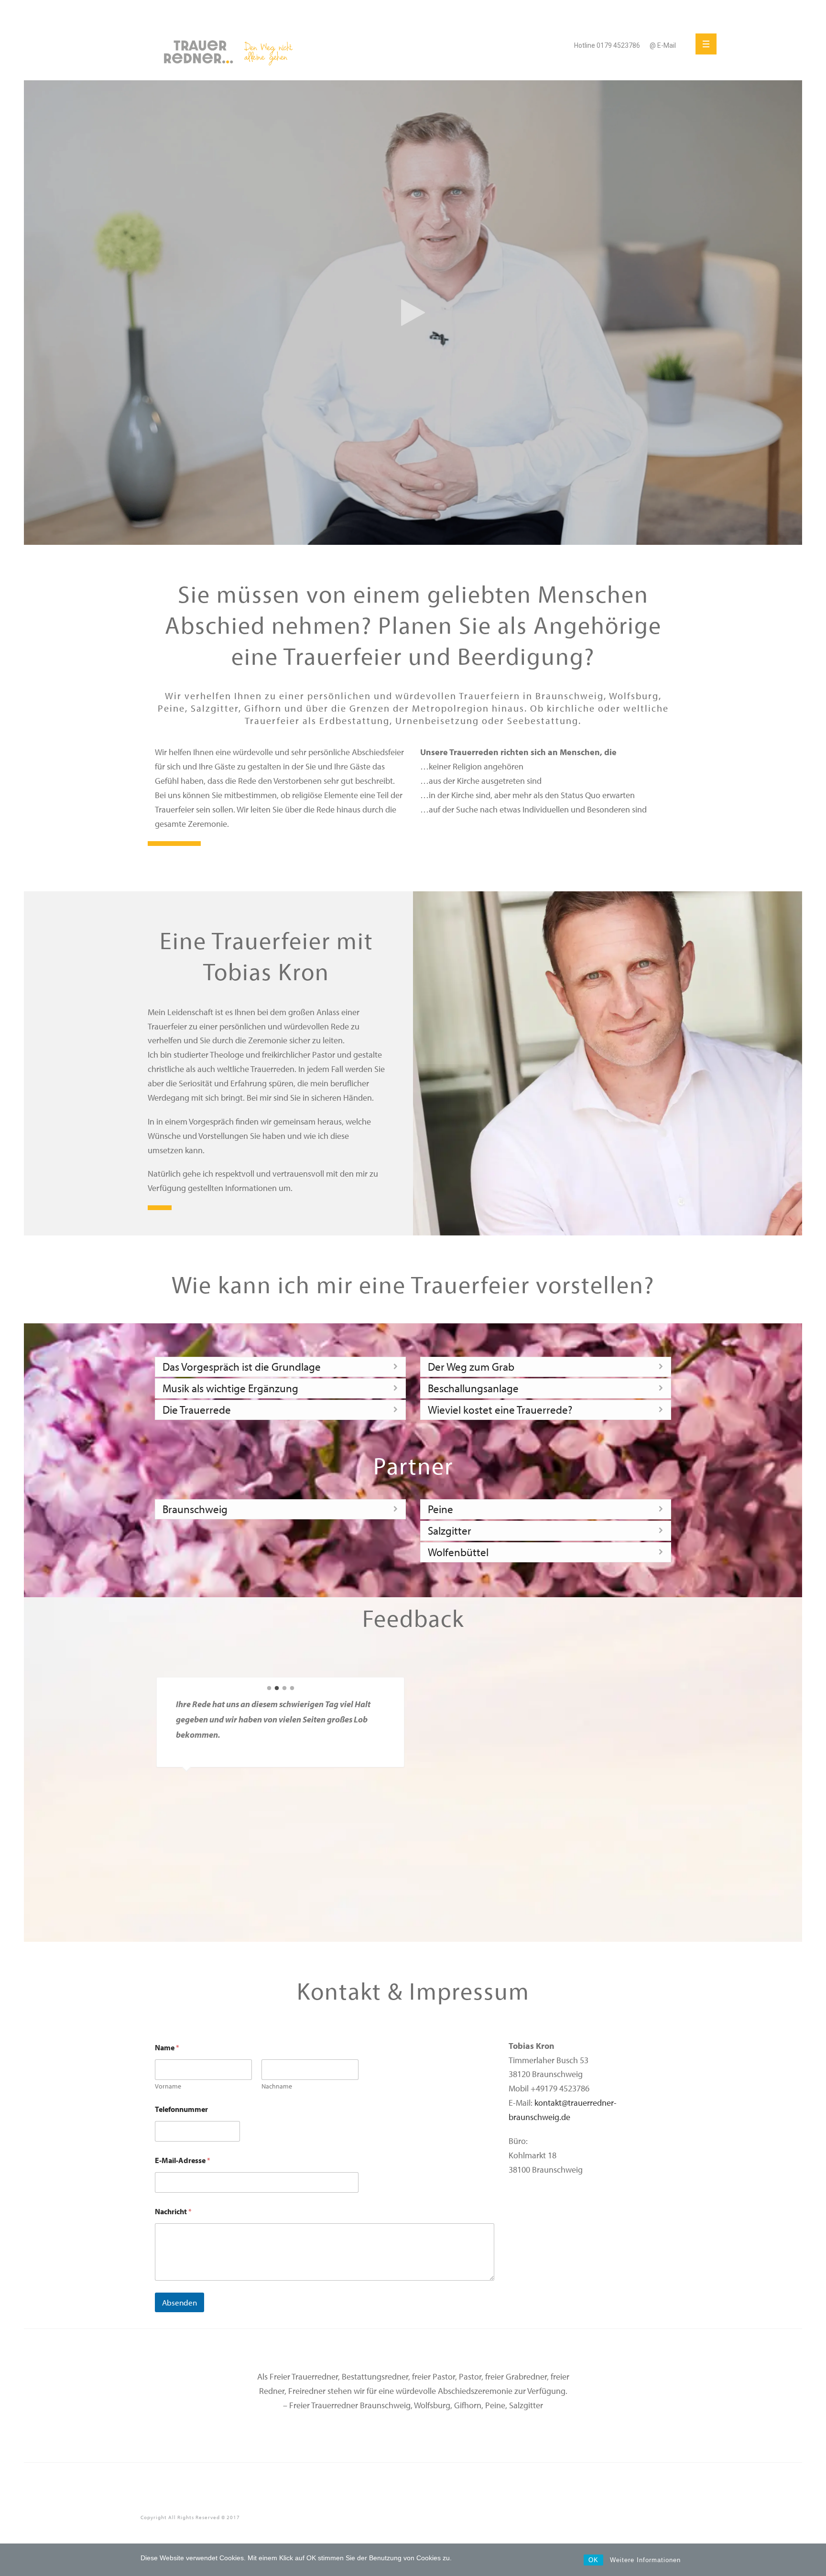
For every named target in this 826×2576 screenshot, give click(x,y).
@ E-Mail (663, 45)
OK (593, 2560)
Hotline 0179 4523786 (607, 45)
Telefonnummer (181, 2109)
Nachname (277, 2086)
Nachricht (173, 2212)
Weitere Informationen (645, 2560)
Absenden (179, 2302)
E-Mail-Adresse (183, 2160)
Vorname (168, 2086)
